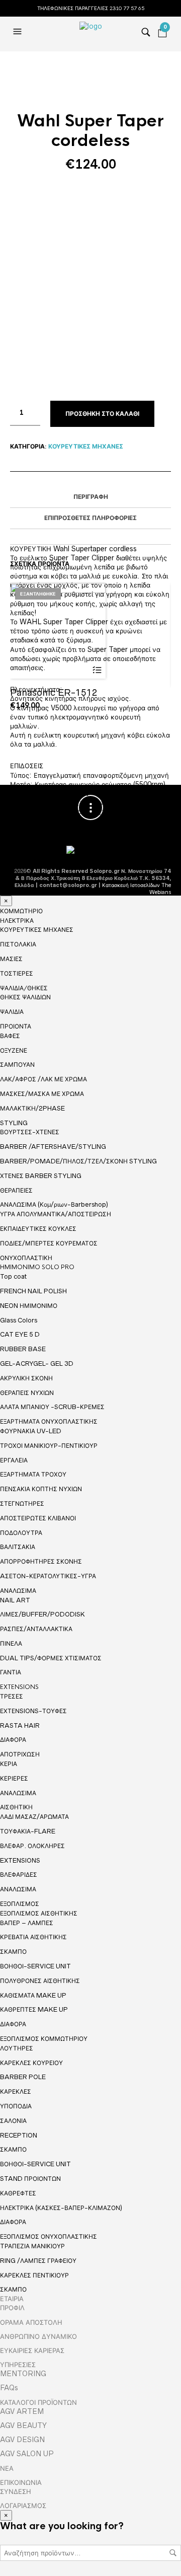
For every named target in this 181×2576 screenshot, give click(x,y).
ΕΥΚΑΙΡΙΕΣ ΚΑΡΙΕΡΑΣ (32, 2350)
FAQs (9, 2388)
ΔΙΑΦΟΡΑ (13, 1740)
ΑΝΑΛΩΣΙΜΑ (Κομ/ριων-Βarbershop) (54, 1204)
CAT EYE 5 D (20, 1334)
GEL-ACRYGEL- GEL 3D (37, 1364)
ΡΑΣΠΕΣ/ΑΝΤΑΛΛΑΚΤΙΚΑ (36, 1629)
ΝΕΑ (7, 2468)
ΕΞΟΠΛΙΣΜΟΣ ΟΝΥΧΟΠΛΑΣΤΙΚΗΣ (49, 2237)
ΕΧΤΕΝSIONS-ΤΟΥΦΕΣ (33, 1711)
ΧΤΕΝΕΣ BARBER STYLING (41, 1176)
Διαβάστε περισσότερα (97, 670)
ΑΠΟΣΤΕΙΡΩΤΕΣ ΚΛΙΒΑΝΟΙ (38, 1518)
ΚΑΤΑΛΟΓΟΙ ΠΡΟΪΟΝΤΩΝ (38, 2402)
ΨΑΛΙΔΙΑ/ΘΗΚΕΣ (24, 988)
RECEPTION (19, 2135)
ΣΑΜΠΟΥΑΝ (17, 1064)
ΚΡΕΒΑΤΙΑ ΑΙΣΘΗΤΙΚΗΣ (33, 1937)
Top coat (13, 1276)
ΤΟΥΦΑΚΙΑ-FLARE (28, 1831)
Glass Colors (19, 1320)
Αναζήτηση (173, 2553)
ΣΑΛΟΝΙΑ (13, 2121)
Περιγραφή (91, 497)
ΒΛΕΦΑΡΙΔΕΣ (19, 1874)
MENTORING (23, 2374)
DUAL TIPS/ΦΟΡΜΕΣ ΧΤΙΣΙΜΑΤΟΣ (51, 1658)
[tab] (90, 497)
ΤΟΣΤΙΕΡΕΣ (17, 973)
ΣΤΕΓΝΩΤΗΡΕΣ (22, 1503)
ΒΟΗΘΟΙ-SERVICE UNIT (35, 1966)
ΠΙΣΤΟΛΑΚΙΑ (18, 944)
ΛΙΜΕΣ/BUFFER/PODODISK (42, 1614)
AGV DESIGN (22, 2440)
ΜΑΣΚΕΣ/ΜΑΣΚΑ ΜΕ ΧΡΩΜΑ (42, 1094)
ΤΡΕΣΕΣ (12, 1696)
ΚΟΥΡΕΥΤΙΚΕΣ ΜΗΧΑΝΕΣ (86, 447)
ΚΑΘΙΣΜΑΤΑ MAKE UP (33, 1995)
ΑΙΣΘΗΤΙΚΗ (16, 1807)
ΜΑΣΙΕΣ (11, 959)
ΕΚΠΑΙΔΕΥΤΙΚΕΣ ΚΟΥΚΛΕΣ (38, 1229)
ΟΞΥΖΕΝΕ (14, 1050)
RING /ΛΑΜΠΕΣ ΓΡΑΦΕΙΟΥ (38, 2261)
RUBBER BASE (23, 1349)
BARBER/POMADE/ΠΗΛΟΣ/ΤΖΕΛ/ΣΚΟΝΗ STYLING (78, 1161)
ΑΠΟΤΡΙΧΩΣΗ (20, 1754)
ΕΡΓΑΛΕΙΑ (14, 1460)
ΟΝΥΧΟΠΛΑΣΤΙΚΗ (26, 1258)
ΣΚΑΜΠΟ (13, 1952)
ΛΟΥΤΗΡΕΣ (17, 2048)
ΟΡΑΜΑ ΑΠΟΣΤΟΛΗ (31, 2322)
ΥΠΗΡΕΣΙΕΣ (18, 2365)
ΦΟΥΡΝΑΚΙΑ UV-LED (31, 1431)
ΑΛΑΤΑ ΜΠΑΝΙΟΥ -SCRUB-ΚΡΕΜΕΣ (52, 1407)
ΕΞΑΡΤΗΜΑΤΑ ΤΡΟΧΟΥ (33, 1474)
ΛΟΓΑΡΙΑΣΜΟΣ (23, 2506)
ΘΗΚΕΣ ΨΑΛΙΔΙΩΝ (25, 997)
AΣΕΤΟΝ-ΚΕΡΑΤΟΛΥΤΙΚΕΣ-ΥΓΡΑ (48, 1576)
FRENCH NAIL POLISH (33, 1291)
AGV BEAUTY (23, 2425)
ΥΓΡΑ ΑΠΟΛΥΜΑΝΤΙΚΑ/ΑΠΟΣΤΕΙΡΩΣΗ (56, 1214)
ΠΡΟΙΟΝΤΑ (16, 1026)
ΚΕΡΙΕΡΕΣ (14, 1778)
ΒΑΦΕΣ (10, 1036)
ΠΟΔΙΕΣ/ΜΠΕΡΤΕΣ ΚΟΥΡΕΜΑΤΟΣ (49, 1243)
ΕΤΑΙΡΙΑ (12, 2299)
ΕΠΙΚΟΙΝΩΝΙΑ (21, 2482)
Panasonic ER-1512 (54, 692)
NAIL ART (15, 1600)
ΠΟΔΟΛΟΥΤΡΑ (21, 1533)
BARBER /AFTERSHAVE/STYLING (53, 1147)
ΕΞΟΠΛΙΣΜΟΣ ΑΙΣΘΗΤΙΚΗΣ (39, 1913)
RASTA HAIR (20, 1725)
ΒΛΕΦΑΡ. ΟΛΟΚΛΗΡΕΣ (32, 1846)
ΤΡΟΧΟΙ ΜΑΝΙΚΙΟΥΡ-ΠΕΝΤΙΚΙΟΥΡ (49, 1446)
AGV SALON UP (27, 2454)
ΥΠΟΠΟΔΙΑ (16, 2106)
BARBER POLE (23, 2077)
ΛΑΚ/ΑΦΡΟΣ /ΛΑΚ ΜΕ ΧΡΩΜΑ (43, 1079)
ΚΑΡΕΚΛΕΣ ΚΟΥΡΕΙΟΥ (31, 2063)
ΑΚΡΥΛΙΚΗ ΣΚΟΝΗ (26, 1378)
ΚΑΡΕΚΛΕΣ (16, 2091)
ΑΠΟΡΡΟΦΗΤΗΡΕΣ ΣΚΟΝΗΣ (41, 1561)
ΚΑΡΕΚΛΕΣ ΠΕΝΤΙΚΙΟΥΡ (34, 2275)
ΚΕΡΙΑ (9, 1764)
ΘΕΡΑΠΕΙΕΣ (16, 1190)
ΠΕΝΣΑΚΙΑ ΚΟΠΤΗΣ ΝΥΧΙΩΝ (41, 1489)
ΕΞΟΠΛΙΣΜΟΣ (20, 1904)
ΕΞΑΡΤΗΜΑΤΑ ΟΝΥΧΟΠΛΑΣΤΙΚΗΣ (49, 1422)
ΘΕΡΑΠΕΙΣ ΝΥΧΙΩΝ (27, 1393)
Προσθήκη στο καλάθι (102, 414)
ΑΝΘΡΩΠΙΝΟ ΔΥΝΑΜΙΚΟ (38, 2336)
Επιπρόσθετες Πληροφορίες (90, 518)
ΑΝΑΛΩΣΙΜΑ (18, 1591)
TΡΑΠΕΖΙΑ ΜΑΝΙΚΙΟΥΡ (32, 2246)
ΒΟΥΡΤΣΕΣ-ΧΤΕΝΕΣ (30, 1132)
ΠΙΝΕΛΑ (11, 1643)
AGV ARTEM (22, 2411)
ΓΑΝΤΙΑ (11, 1672)
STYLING (14, 1123)
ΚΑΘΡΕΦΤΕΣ (18, 2193)
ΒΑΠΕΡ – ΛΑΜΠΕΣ (27, 1923)
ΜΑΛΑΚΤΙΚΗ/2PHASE (32, 1108)
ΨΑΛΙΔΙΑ (12, 1012)
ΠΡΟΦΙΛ (12, 2308)
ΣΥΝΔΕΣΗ (16, 2491)
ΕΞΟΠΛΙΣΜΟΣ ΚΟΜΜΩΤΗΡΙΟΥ (44, 2039)
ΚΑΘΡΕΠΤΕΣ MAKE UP (34, 2009)
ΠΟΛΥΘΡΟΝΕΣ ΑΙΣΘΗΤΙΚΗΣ (40, 1981)
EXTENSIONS (19, 1687)
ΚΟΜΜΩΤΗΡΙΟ (21, 911)
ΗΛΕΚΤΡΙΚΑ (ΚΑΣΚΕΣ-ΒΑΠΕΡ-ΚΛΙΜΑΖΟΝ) (61, 2208)
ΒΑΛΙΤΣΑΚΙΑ (18, 1547)
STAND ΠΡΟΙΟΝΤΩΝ (30, 2179)
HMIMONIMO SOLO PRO (37, 1267)
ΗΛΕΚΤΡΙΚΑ (17, 921)
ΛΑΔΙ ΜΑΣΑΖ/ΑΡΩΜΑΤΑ (34, 1817)
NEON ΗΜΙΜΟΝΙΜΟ (29, 1306)
